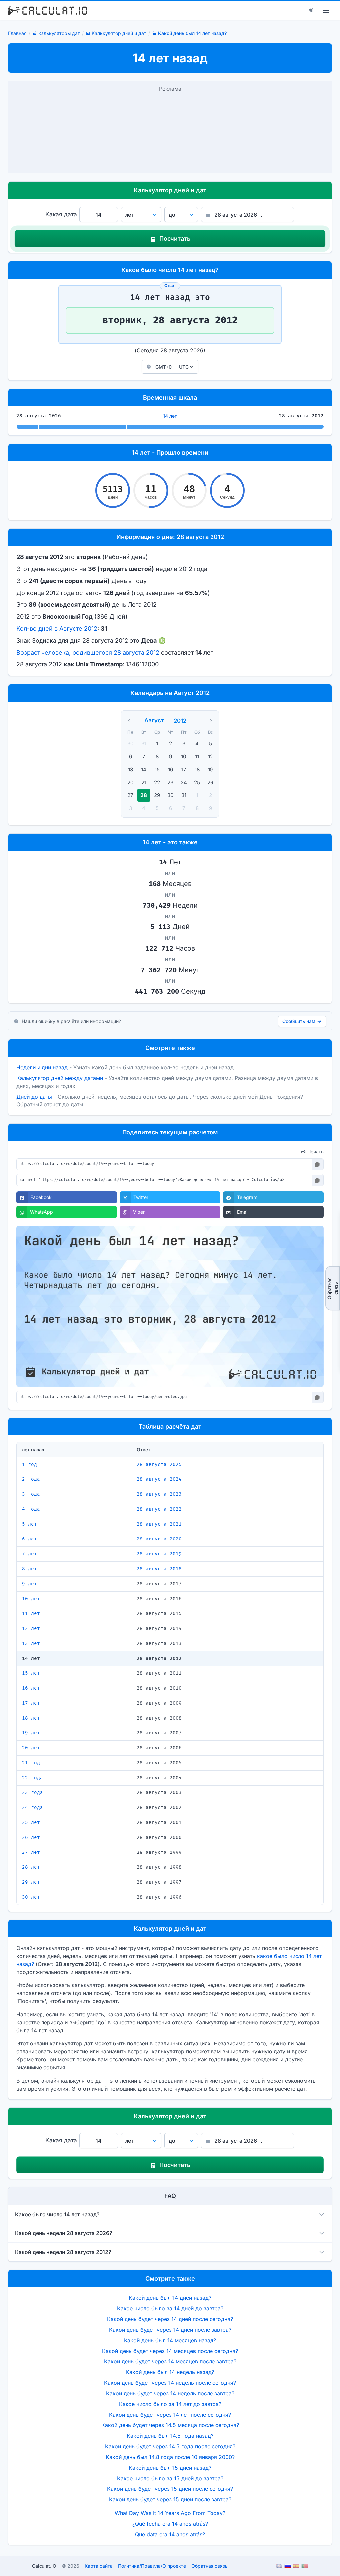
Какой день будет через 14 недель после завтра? (170, 2393)
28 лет (31, 1867)
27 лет (31, 1852)
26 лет (31, 1837)
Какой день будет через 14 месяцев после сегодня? (170, 2351)
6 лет (29, 1539)
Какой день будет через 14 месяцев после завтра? (170, 2361)
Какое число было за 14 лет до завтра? (170, 2404)
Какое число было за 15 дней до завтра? (170, 2478)
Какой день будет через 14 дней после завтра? (170, 2330)
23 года (32, 1793)
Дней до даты (34, 1097)
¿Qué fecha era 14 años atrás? (170, 2524)
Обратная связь (333, 1288)
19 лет (31, 1733)
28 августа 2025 (159, 1464)
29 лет (31, 1882)
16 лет (31, 1688)
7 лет (29, 1554)
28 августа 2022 (159, 1509)
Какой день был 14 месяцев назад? (170, 2340)
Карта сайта (99, 2566)
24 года (32, 1808)
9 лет (29, 1584)
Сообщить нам (299, 1021)
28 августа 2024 (159, 1479)
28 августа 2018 (159, 1569)
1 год (29, 1464)
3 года (31, 1494)
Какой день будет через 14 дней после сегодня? (170, 2319)
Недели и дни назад (42, 1067)
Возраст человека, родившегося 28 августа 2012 (88, 652)
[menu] (326, 10)
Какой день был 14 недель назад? (170, 2372)
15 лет (31, 1673)
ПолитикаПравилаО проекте (152, 2566)
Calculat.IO (44, 2566)
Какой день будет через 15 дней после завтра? (170, 2499)
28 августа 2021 (159, 1524)
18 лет (31, 1718)
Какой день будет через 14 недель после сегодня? (170, 2383)
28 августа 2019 (159, 1554)
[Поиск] (312, 10)
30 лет (31, 1897)
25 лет (31, 1822)
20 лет (31, 1748)
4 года (31, 1509)
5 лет (29, 1524)
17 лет (31, 1703)
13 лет (31, 1643)
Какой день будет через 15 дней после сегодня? (170, 2489)
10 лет (31, 1599)
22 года (32, 1778)
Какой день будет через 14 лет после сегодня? (170, 2415)
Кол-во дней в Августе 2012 (57, 628)
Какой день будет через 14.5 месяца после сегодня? (170, 2425)
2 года (31, 1479)
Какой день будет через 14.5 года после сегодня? (170, 2446)
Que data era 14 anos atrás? (170, 2534)
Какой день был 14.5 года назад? (170, 2436)
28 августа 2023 (159, 1494)
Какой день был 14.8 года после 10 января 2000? (170, 2457)
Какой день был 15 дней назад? (170, 2468)
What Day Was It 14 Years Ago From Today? (170, 2513)
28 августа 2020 (159, 1539)
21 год (31, 1763)
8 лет (29, 1569)
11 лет (31, 1614)
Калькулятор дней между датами (60, 1078)
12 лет (31, 1629)
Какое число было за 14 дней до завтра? (170, 2308)
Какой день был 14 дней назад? (170, 2298)
